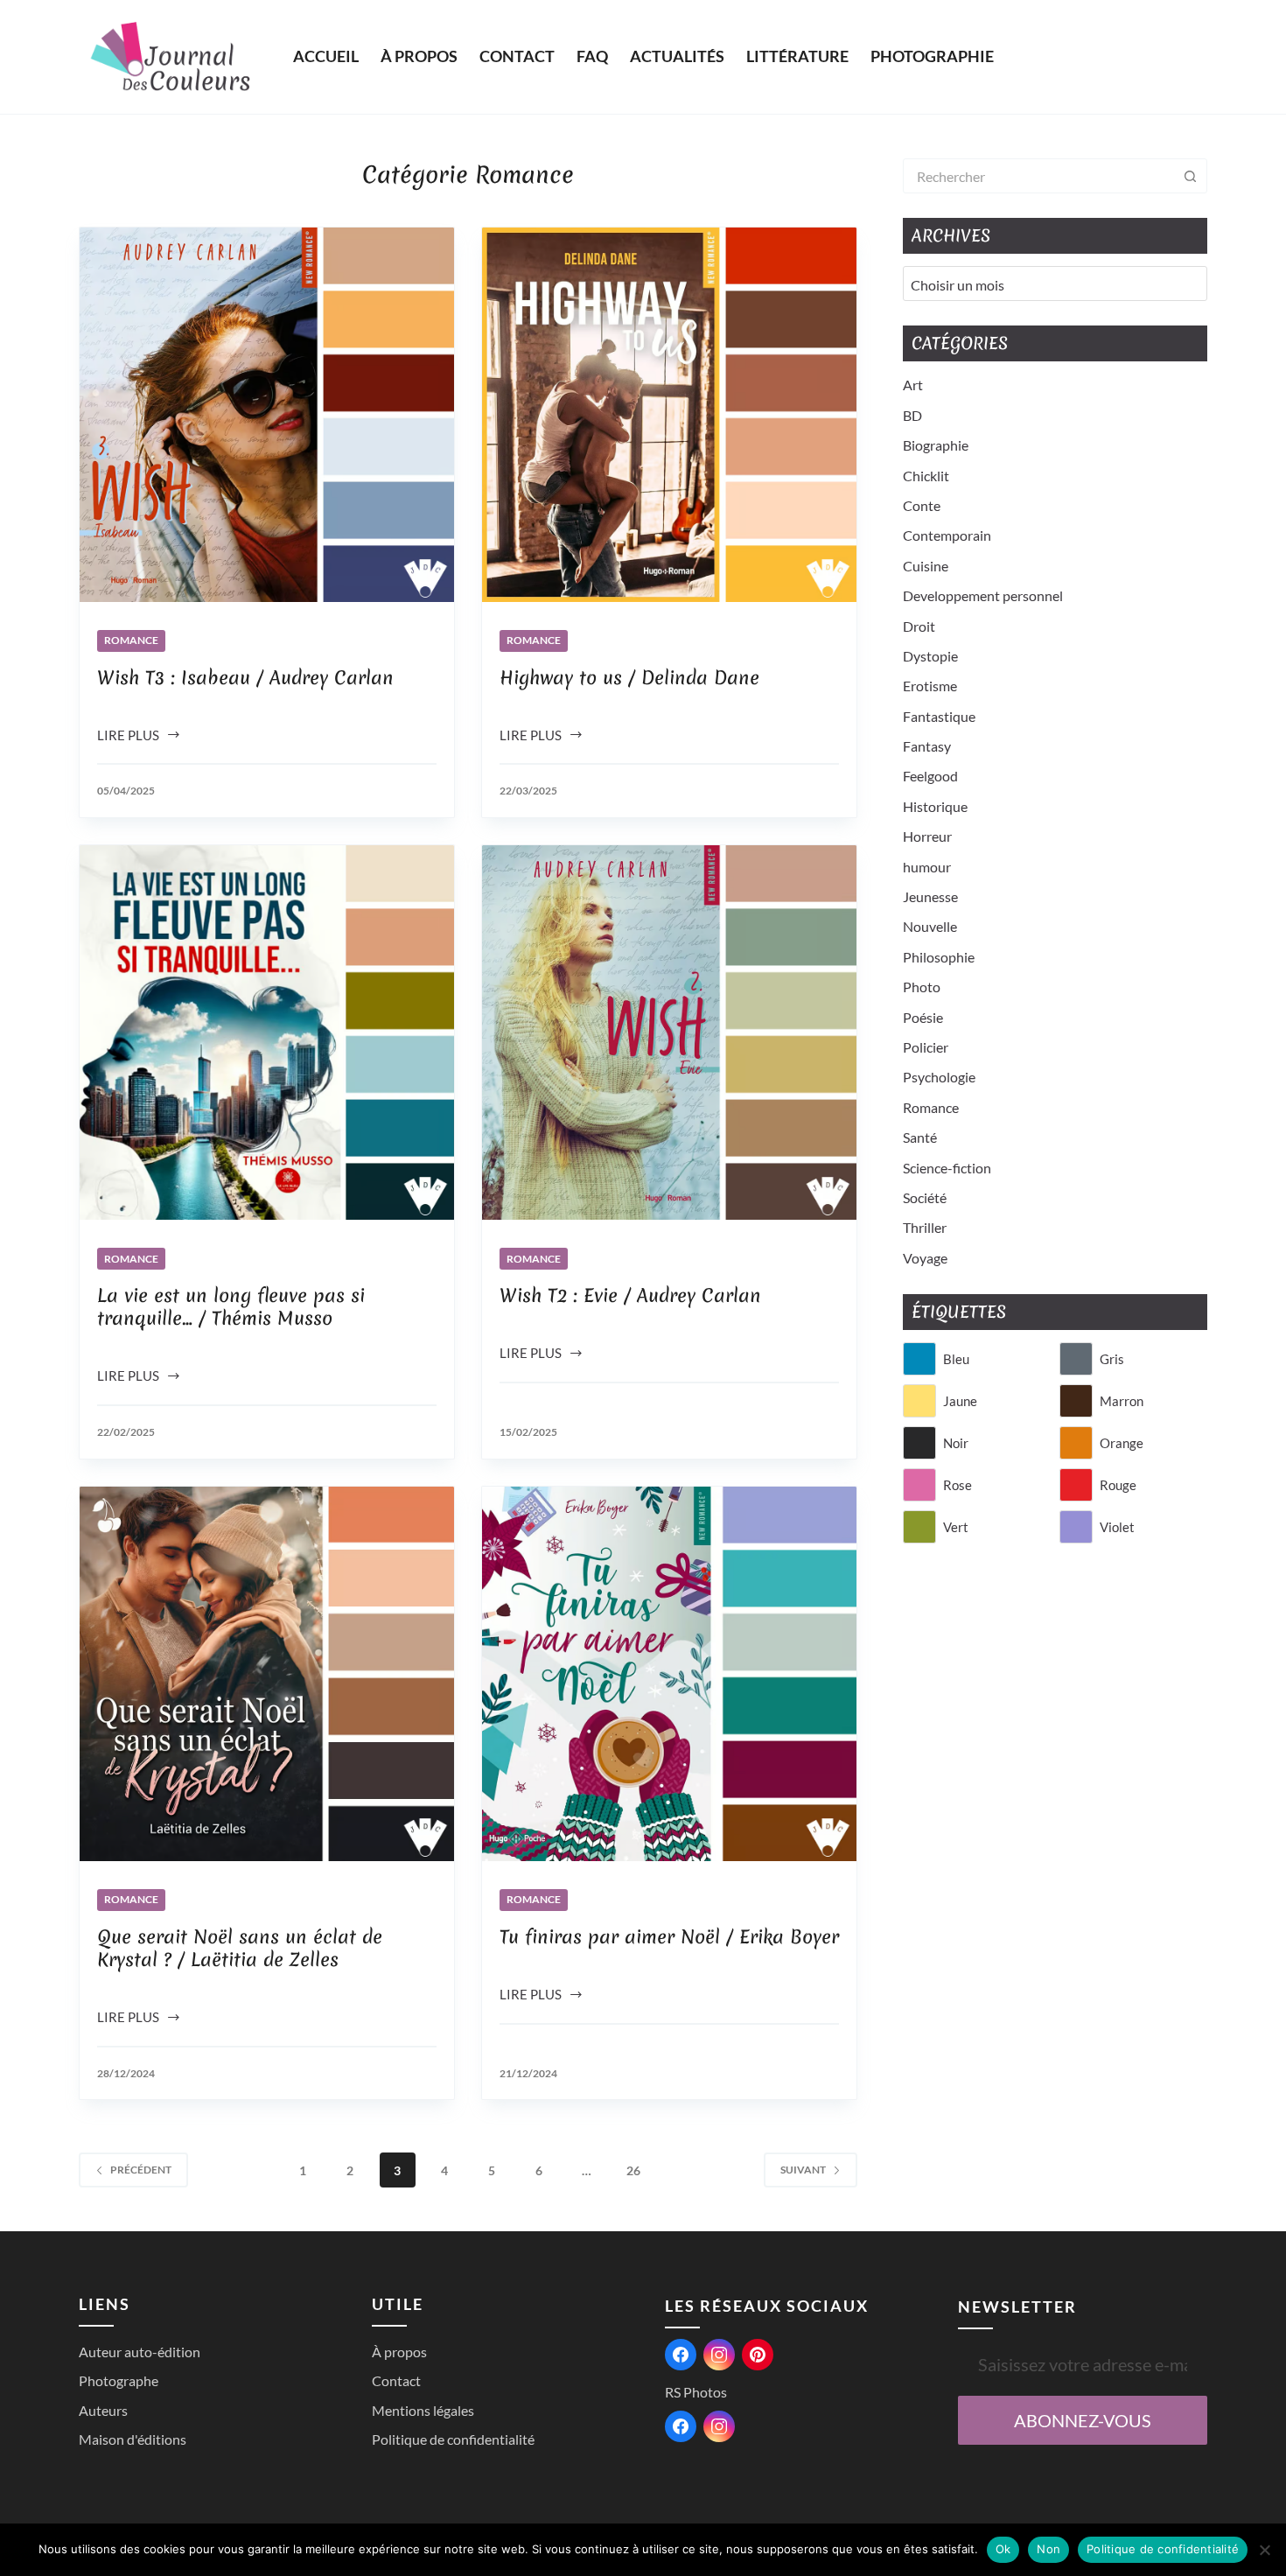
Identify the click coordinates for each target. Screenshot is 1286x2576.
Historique (935, 806)
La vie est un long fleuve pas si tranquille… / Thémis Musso (231, 1307)
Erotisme (930, 686)
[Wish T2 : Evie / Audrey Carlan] (669, 1032)
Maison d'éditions (133, 2439)
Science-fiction (947, 1168)
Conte (922, 505)
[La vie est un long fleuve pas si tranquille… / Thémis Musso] (267, 1032)
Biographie (936, 445)
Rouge (1118, 1485)
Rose (958, 1485)
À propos (419, 56)
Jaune (960, 1401)
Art (913, 385)
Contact (517, 56)
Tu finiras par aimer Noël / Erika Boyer (669, 1937)
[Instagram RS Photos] (719, 2426)
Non (1048, 2549)
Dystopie (930, 656)
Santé (920, 1137)
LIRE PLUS (128, 737)
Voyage (925, 1258)
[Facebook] (681, 2355)
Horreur (927, 836)
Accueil (326, 56)
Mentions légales (423, 2410)
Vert (956, 1527)
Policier (926, 1047)
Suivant (803, 2170)
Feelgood (930, 776)
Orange (1122, 1443)
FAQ (592, 56)
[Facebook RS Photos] (681, 2426)
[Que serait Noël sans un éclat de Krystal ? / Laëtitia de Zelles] (267, 1674)
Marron (1122, 1401)
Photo (922, 987)
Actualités (677, 56)
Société (925, 1197)
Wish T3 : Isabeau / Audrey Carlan (245, 678)
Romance (131, 640)
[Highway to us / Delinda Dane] (669, 415)
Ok (1003, 2549)
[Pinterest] (758, 2355)
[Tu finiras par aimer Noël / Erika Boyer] (669, 1674)
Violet (1117, 1527)
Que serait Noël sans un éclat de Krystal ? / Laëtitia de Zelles (240, 1948)
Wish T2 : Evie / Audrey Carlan (630, 1295)
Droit (919, 626)
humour (927, 867)
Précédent (141, 2170)
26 (633, 2170)
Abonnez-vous (1083, 2420)
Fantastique (939, 716)
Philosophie (939, 957)
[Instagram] (719, 2355)
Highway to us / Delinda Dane (629, 678)
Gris (1112, 1359)
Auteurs (103, 2410)
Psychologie (939, 1077)
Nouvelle (930, 926)
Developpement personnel (983, 595)
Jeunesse (930, 896)
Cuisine (926, 566)
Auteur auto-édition (140, 2352)
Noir (956, 1443)
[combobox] (1038, 176)
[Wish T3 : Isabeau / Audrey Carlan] (267, 415)
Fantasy (927, 746)
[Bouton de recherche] (1190, 176)
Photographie (932, 56)
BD (912, 415)
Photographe (119, 2380)
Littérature (797, 56)
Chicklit (926, 476)
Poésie (923, 1017)
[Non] (1264, 2550)
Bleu (956, 1359)
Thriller (925, 1227)
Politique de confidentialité (453, 2439)
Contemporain (947, 535)
